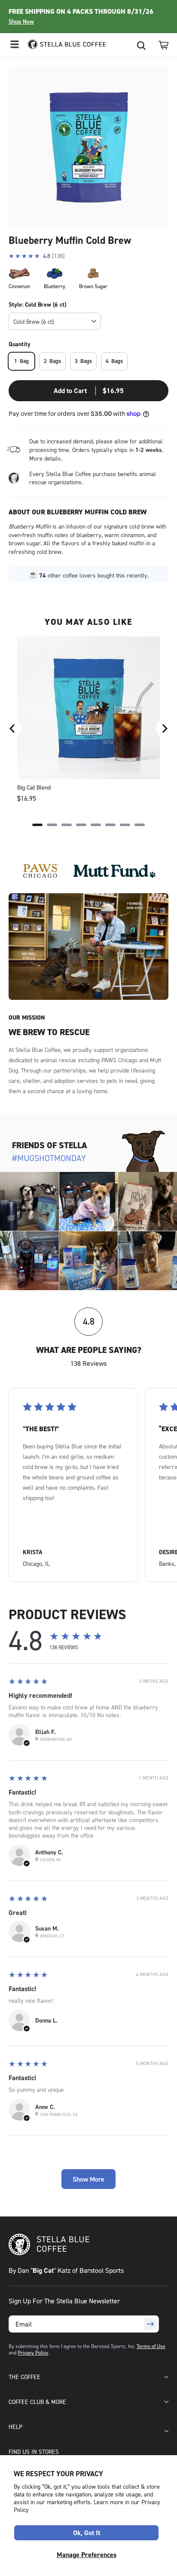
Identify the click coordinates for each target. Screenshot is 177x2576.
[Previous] (13, 729)
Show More (88, 2179)
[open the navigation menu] (15, 45)
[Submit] (150, 2324)
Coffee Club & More (37, 2402)
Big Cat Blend (34, 787)
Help (15, 2427)
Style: (37, 304)
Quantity (20, 344)
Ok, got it (87, 2533)
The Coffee (24, 2377)
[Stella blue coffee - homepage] (63, 45)
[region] (88, 729)
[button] (163, 45)
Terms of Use (151, 2346)
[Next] (164, 729)
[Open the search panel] (141, 46)
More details (45, 458)
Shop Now (21, 22)
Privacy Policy (33, 2353)
